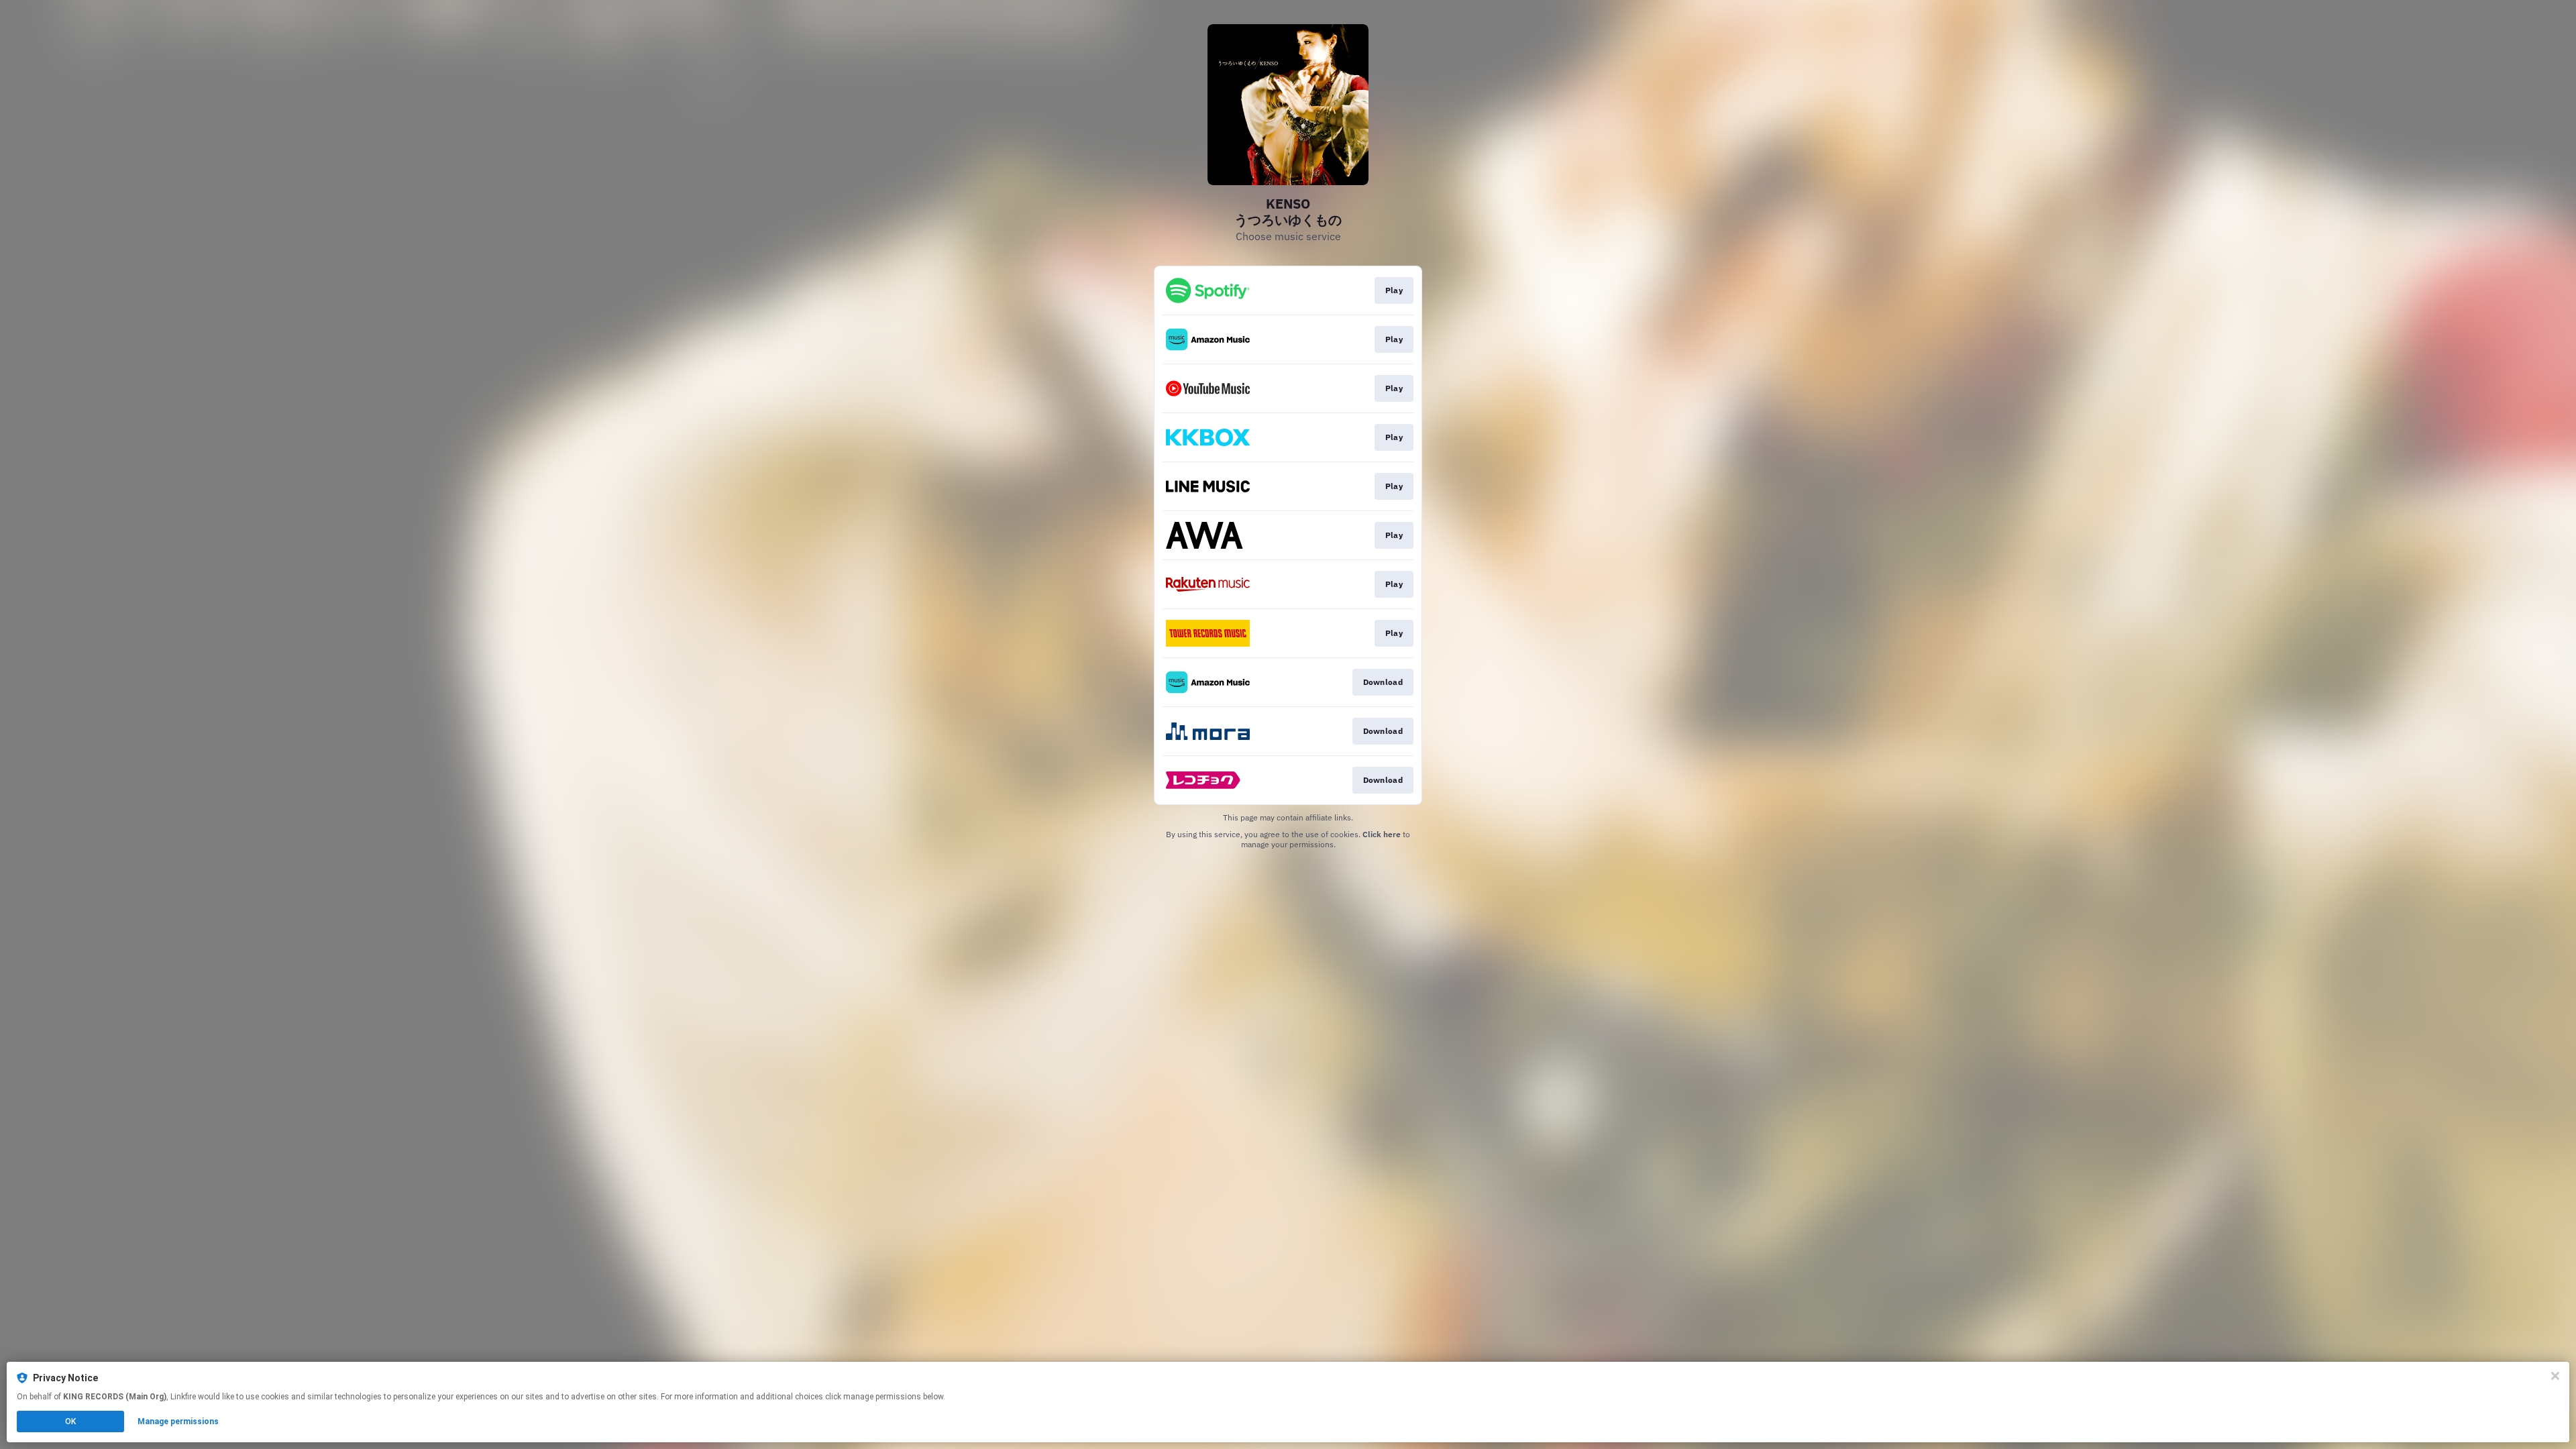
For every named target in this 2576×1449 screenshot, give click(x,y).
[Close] (2555, 1376)
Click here (1382, 834)
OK (70, 1421)
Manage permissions (178, 1421)
